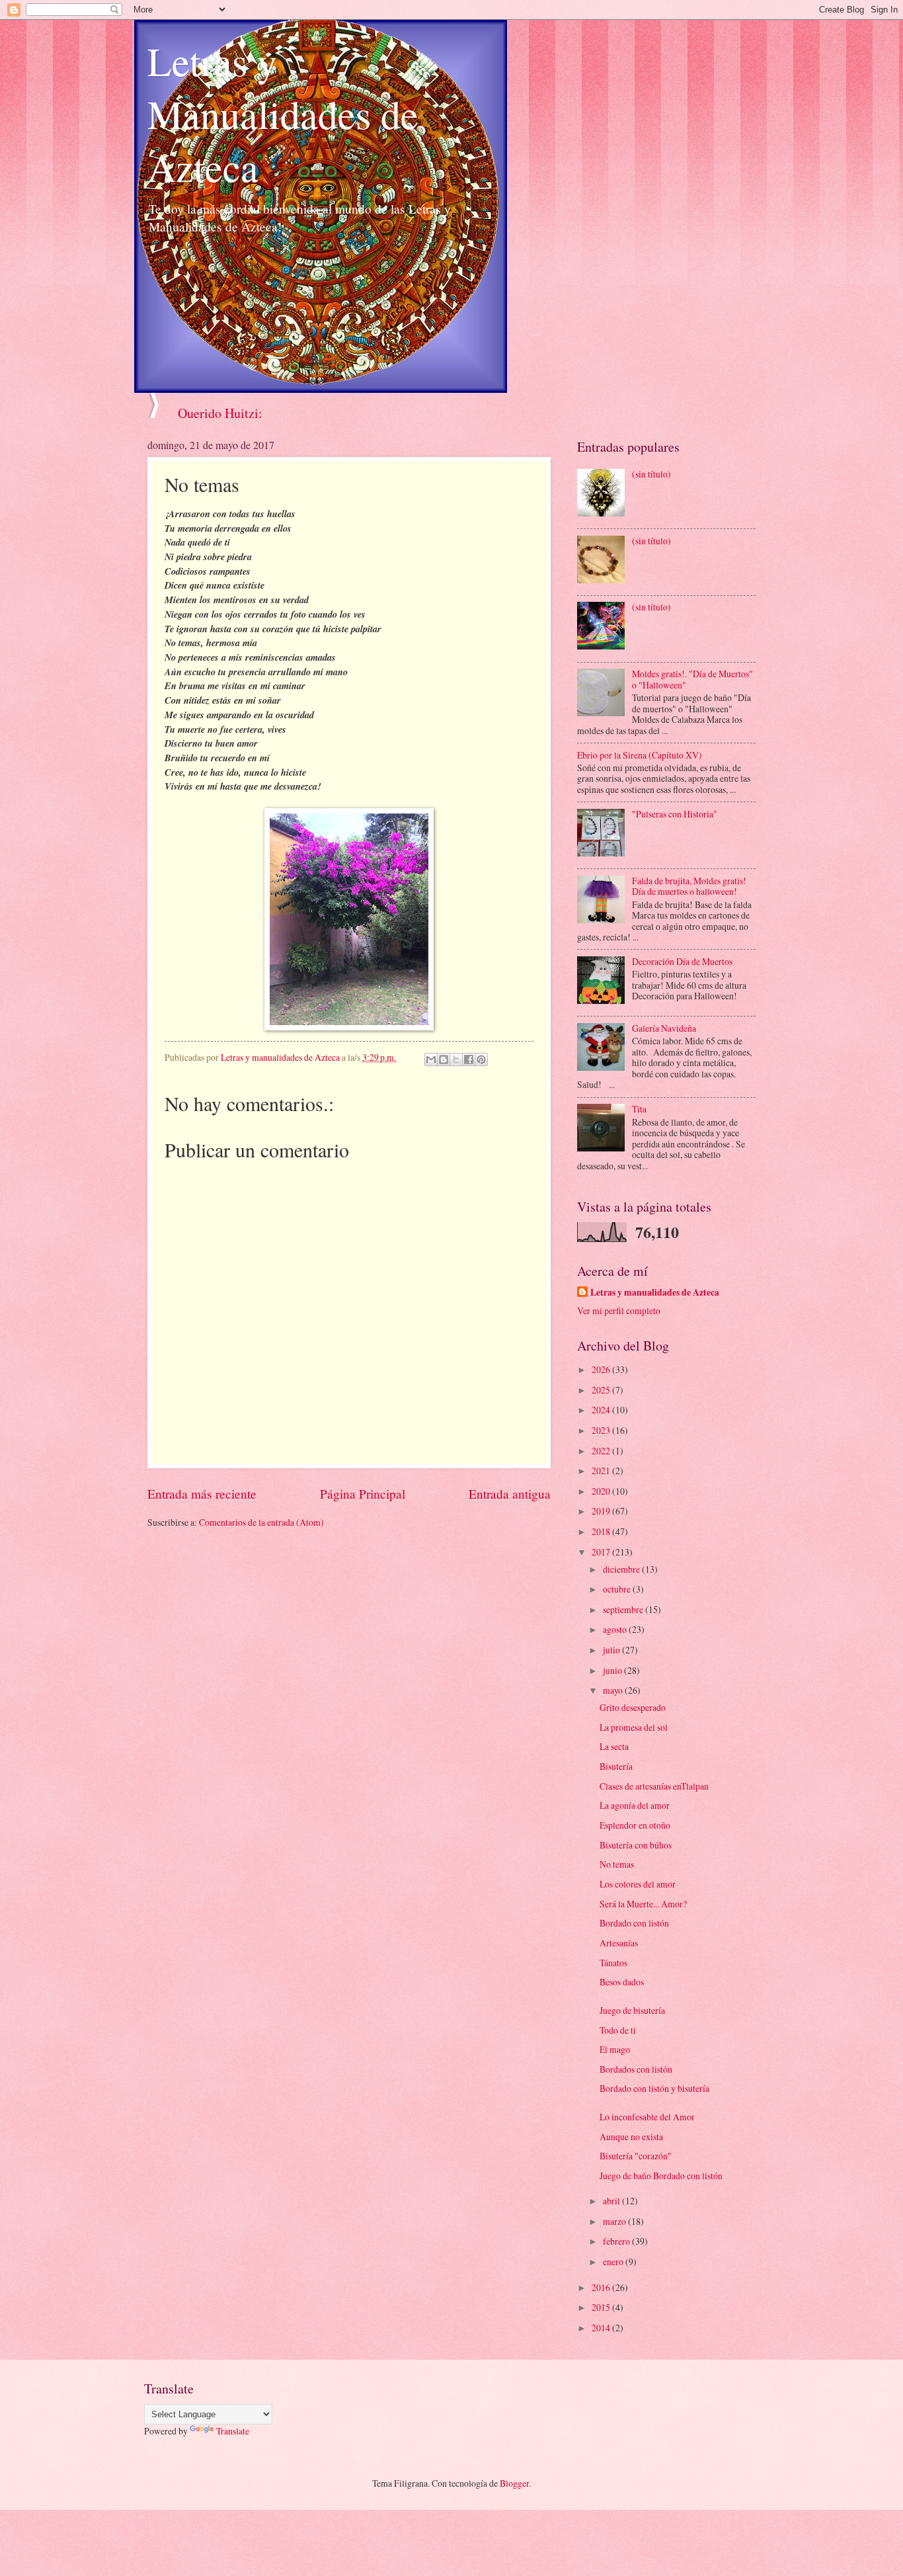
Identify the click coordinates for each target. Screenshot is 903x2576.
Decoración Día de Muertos (682, 961)
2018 (602, 1531)
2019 (602, 1511)
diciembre (622, 1569)
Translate (233, 2431)
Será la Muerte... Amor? (643, 1904)
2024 (602, 1410)
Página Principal (363, 1494)
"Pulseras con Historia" (675, 814)
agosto (616, 1629)
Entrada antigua (510, 1494)
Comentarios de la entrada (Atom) (261, 1522)
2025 (602, 1390)
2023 (602, 1430)
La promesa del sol (634, 1727)
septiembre (624, 1609)
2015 (602, 2307)
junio (613, 1670)
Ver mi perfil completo (619, 1310)
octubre (618, 1589)
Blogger (514, 2483)
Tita (639, 1109)
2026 (602, 1369)
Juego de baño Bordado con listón (661, 2176)
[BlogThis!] (444, 1059)
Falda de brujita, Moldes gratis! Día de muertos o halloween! (689, 886)
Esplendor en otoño (635, 1825)
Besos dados (622, 1982)
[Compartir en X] (456, 1059)
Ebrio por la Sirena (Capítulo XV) (640, 755)
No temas (617, 1864)
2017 (602, 1552)
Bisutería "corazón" (636, 2156)
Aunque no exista (631, 2137)
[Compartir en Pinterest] (481, 1059)
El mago (615, 2049)
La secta (614, 1746)
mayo (614, 1690)
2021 (602, 1471)
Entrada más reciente (202, 1494)
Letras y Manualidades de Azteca (283, 114)
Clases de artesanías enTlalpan (654, 1786)
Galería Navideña (664, 1028)
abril (612, 2201)
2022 (602, 1451)
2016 (602, 2287)
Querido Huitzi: (220, 413)
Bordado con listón (634, 1923)
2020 (602, 1491)
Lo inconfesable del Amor (647, 2117)
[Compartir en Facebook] (469, 1059)
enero (614, 2262)
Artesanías (619, 1943)
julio (612, 1650)
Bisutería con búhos (636, 1845)
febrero (617, 2241)
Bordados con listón (636, 2069)
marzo (615, 2221)
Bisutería (616, 1766)
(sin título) (651, 474)
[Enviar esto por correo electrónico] (431, 1059)
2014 (602, 2328)
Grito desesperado (633, 1707)
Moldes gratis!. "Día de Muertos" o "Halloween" (692, 679)
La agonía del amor (635, 1805)
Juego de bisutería (632, 2010)
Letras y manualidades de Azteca (655, 1293)
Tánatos (613, 1963)
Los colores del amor (638, 1884)
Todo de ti (618, 2030)
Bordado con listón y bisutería (654, 2088)
